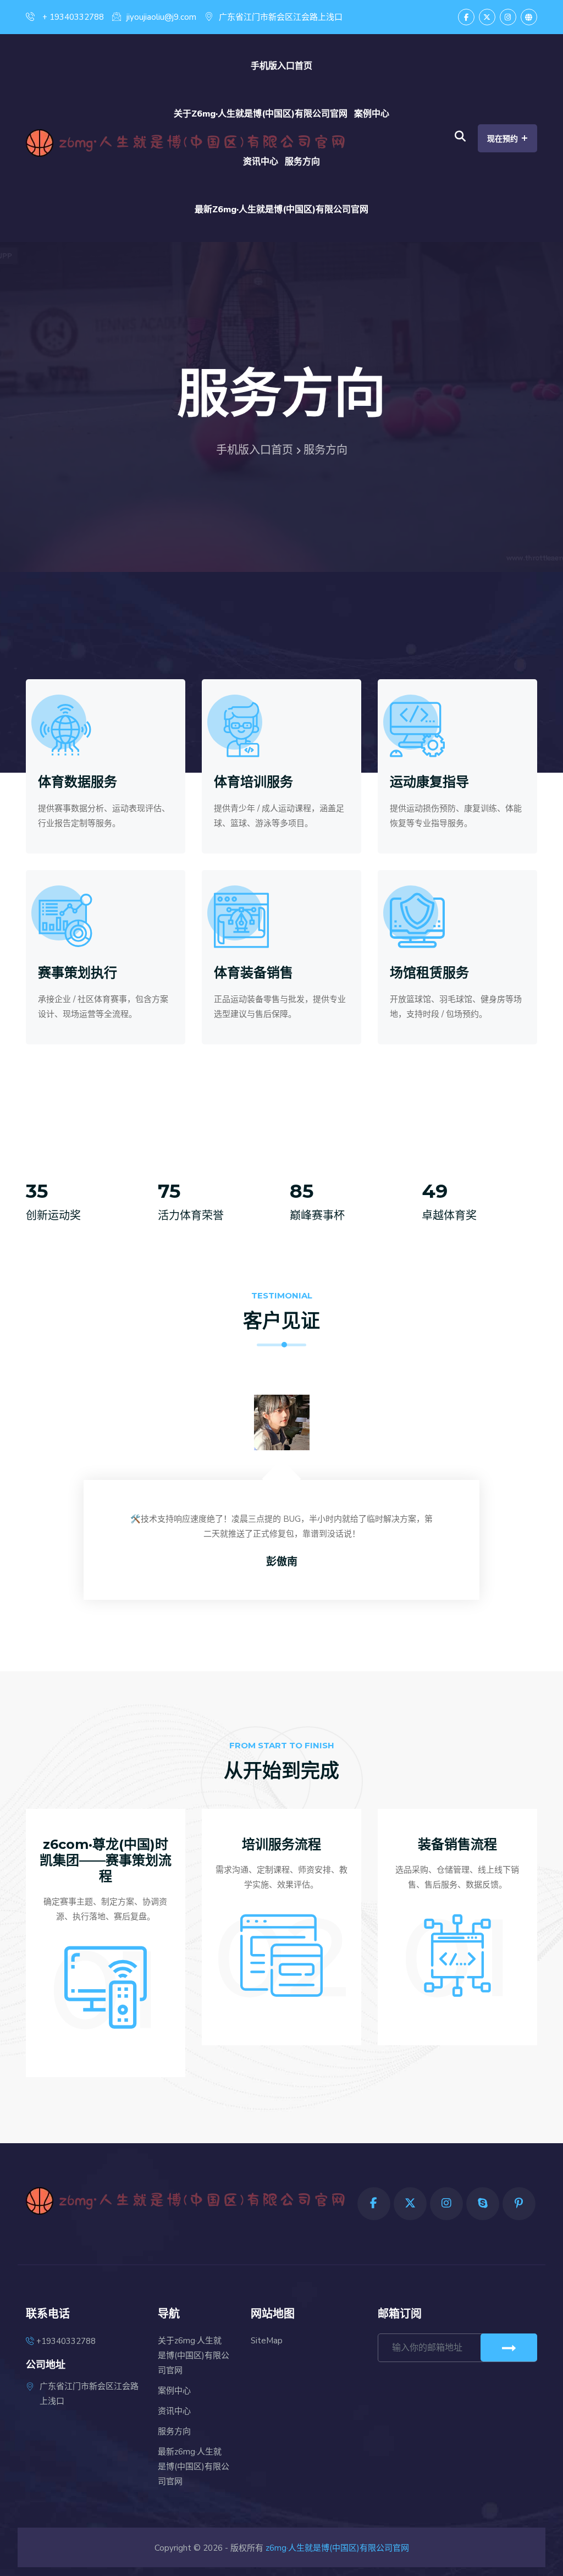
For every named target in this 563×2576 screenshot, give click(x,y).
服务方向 (302, 162)
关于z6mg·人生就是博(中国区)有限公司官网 (261, 114)
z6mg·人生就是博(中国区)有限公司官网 (337, 2548)
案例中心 (372, 114)
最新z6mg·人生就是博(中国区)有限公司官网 (281, 210)
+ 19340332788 (72, 17)
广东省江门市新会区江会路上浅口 (281, 17)
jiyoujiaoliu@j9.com (161, 17)
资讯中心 (261, 162)
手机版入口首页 (281, 66)
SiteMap (267, 2341)
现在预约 (507, 138)
